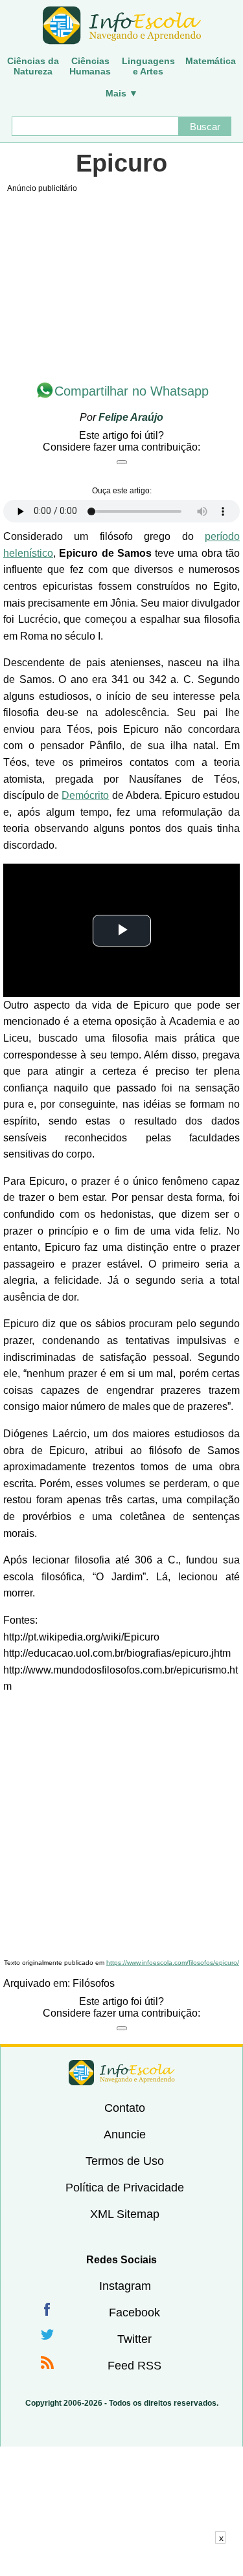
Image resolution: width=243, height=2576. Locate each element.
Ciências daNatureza (33, 66)
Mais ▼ (122, 93)
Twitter (134, 2339)
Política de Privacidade (125, 2188)
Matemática (211, 61)
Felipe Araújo (131, 417)
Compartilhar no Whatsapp (132, 391)
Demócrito (85, 795)
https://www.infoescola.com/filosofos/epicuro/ (173, 1963)
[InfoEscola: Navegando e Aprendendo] (121, 26)
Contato (125, 2108)
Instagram (125, 2286)
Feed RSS (134, 2366)
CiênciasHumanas (90, 66)
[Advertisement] (121, 1827)
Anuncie (125, 2134)
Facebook (134, 2313)
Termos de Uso (125, 2161)
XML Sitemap (125, 2214)
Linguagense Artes (148, 66)
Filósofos (94, 1983)
